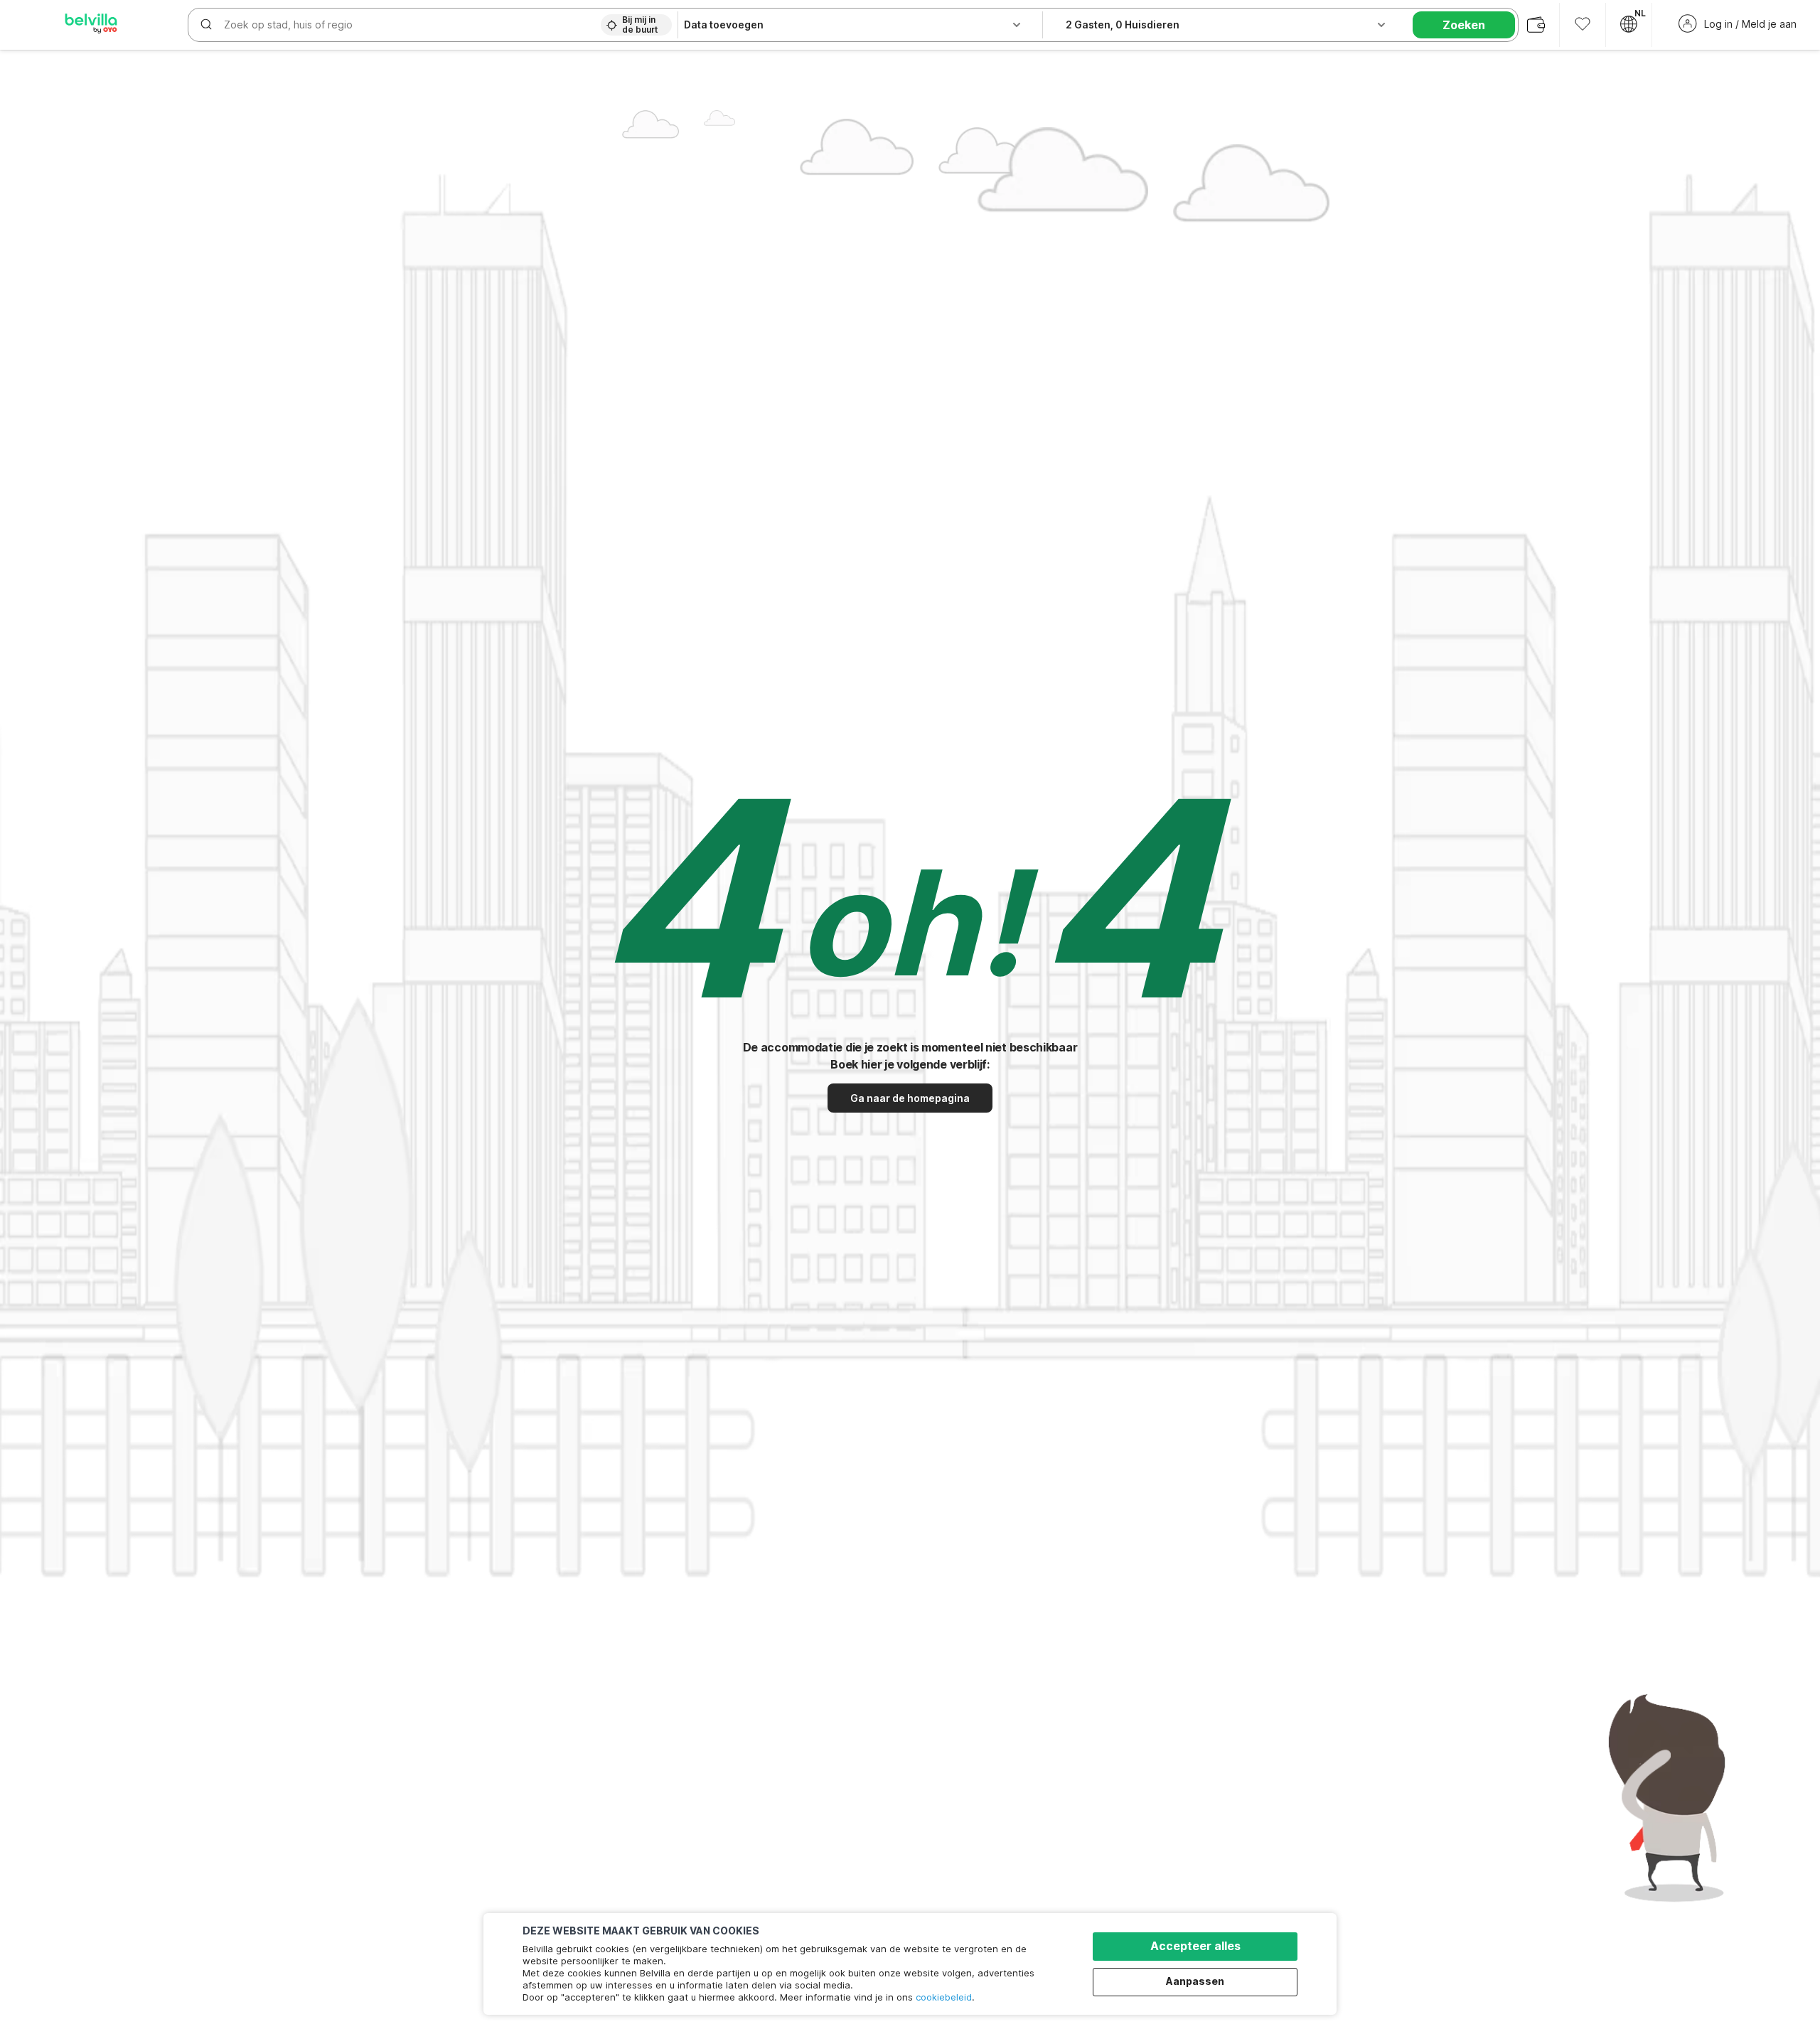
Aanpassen (1195, 1981)
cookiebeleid (944, 1997)
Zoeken (1464, 25)
